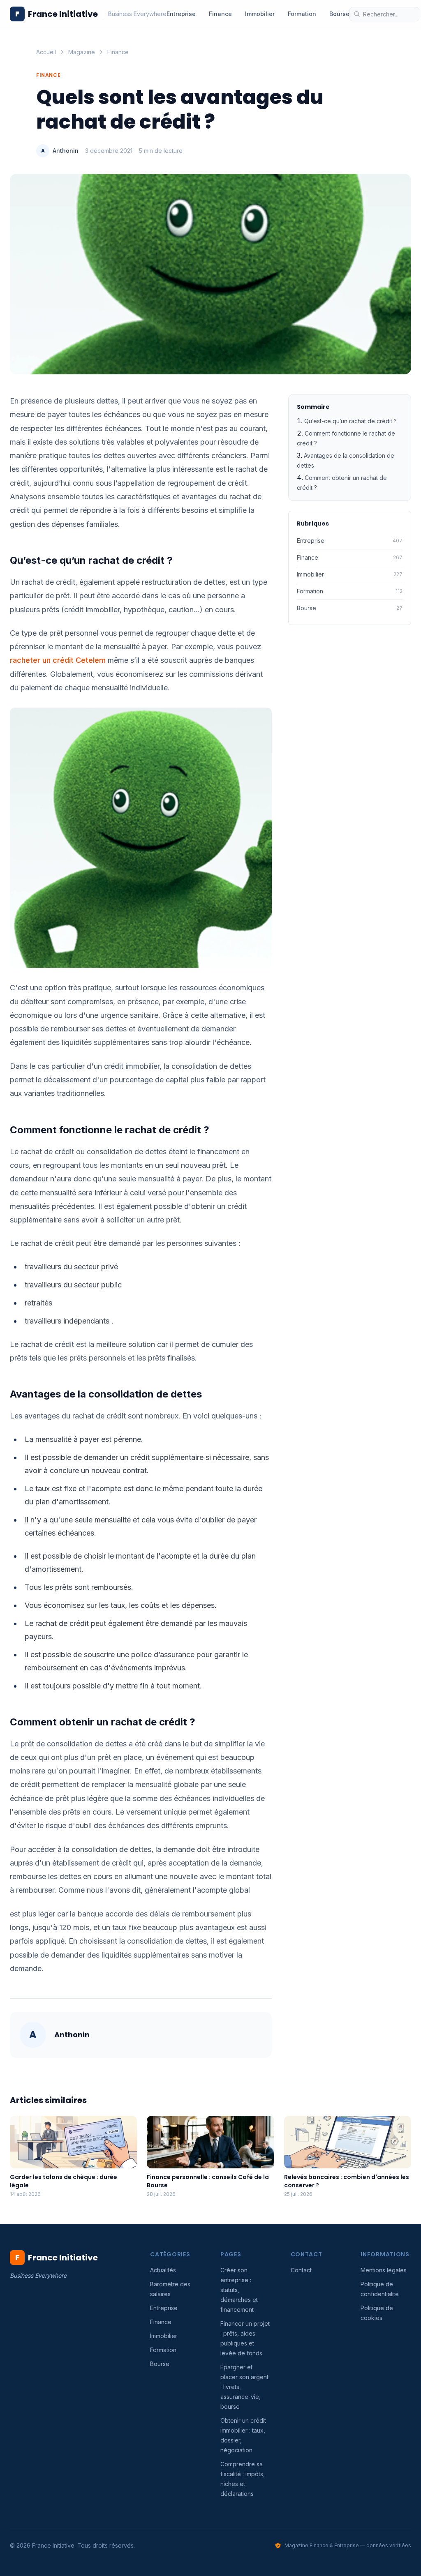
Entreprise (181, 14)
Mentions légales (384, 2270)
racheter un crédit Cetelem (58, 660)
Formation (302, 14)
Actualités (163, 2270)
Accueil (46, 52)
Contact (301, 2270)
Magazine (82, 52)
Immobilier (260, 14)
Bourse (339, 14)
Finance (220, 14)
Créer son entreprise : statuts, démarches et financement (239, 2290)
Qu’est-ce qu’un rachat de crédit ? (350, 421)
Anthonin (66, 151)
